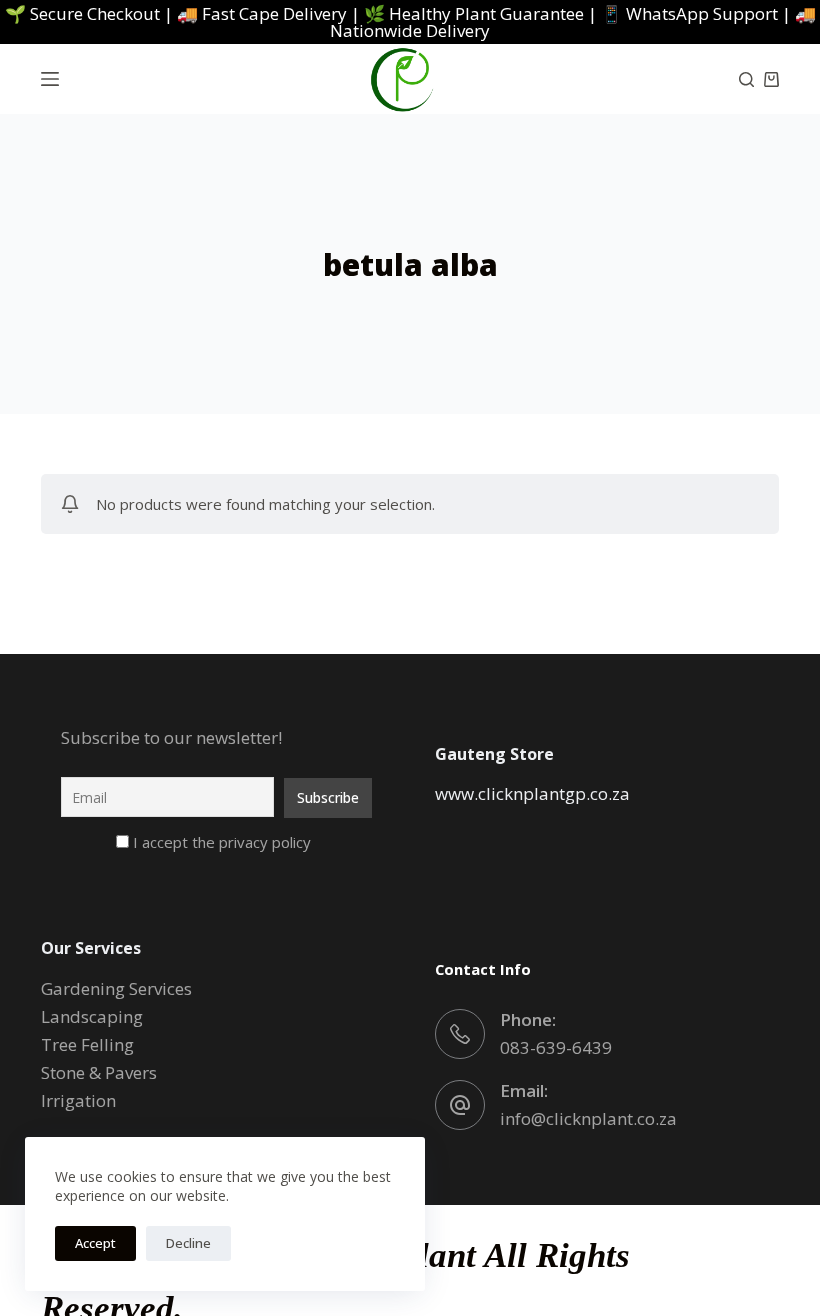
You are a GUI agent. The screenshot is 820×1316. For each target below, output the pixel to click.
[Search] (746, 79)
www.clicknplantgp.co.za (532, 793)
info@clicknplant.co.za (588, 1118)
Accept (95, 1243)
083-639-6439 (556, 1047)
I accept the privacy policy (220, 842)
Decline (188, 1243)
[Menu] (50, 79)
